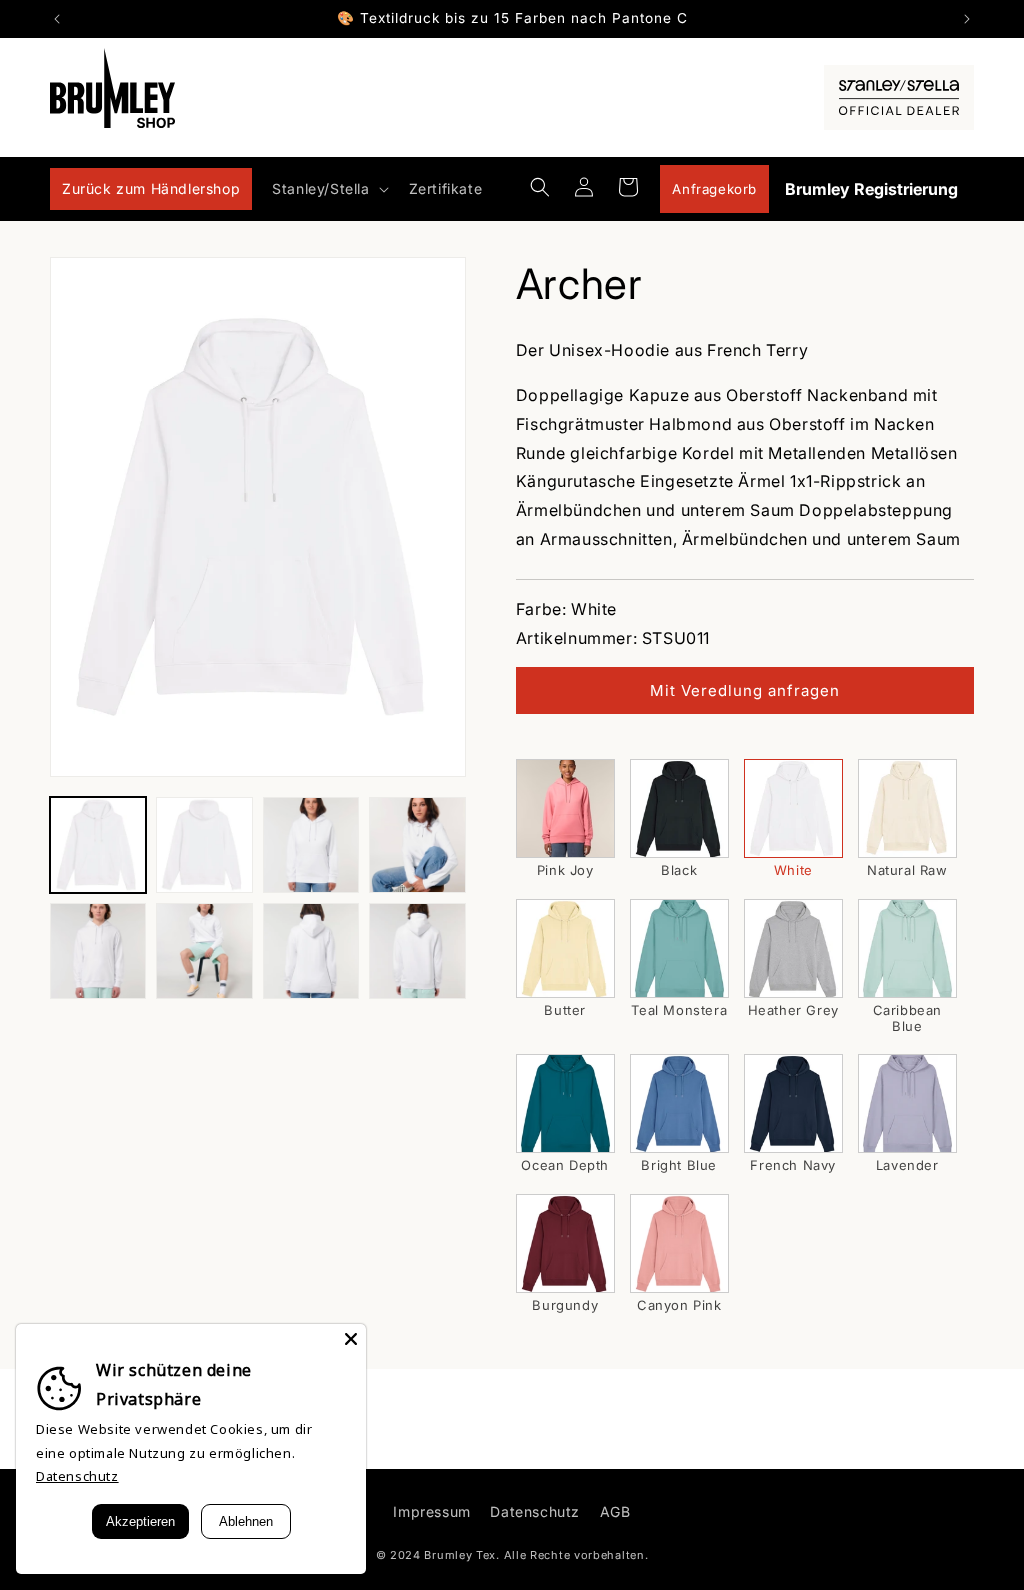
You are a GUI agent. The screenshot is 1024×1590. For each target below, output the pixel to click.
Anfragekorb (714, 189)
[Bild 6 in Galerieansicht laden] (204, 951)
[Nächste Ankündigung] (967, 19)
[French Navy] (793, 1103)
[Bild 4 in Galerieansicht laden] (417, 845)
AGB (615, 1511)
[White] (793, 808)
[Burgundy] (565, 1243)
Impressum (431, 1511)
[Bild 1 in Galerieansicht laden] (98, 845)
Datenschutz (535, 1511)
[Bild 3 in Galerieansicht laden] (311, 845)
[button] (328, 189)
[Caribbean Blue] (907, 948)
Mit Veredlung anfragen (745, 690)
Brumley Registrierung (871, 189)
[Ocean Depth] (565, 1103)
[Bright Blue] (679, 1103)
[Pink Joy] (565, 808)
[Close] (351, 1339)
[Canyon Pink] (679, 1243)
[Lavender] (907, 1103)
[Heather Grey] (793, 948)
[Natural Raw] (907, 808)
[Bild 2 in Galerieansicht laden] (204, 845)
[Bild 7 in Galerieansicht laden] (311, 951)
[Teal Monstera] (679, 948)
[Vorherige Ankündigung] (57, 19)
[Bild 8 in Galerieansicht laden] (417, 951)
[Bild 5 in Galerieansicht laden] (98, 951)
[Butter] (565, 948)
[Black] (679, 808)
